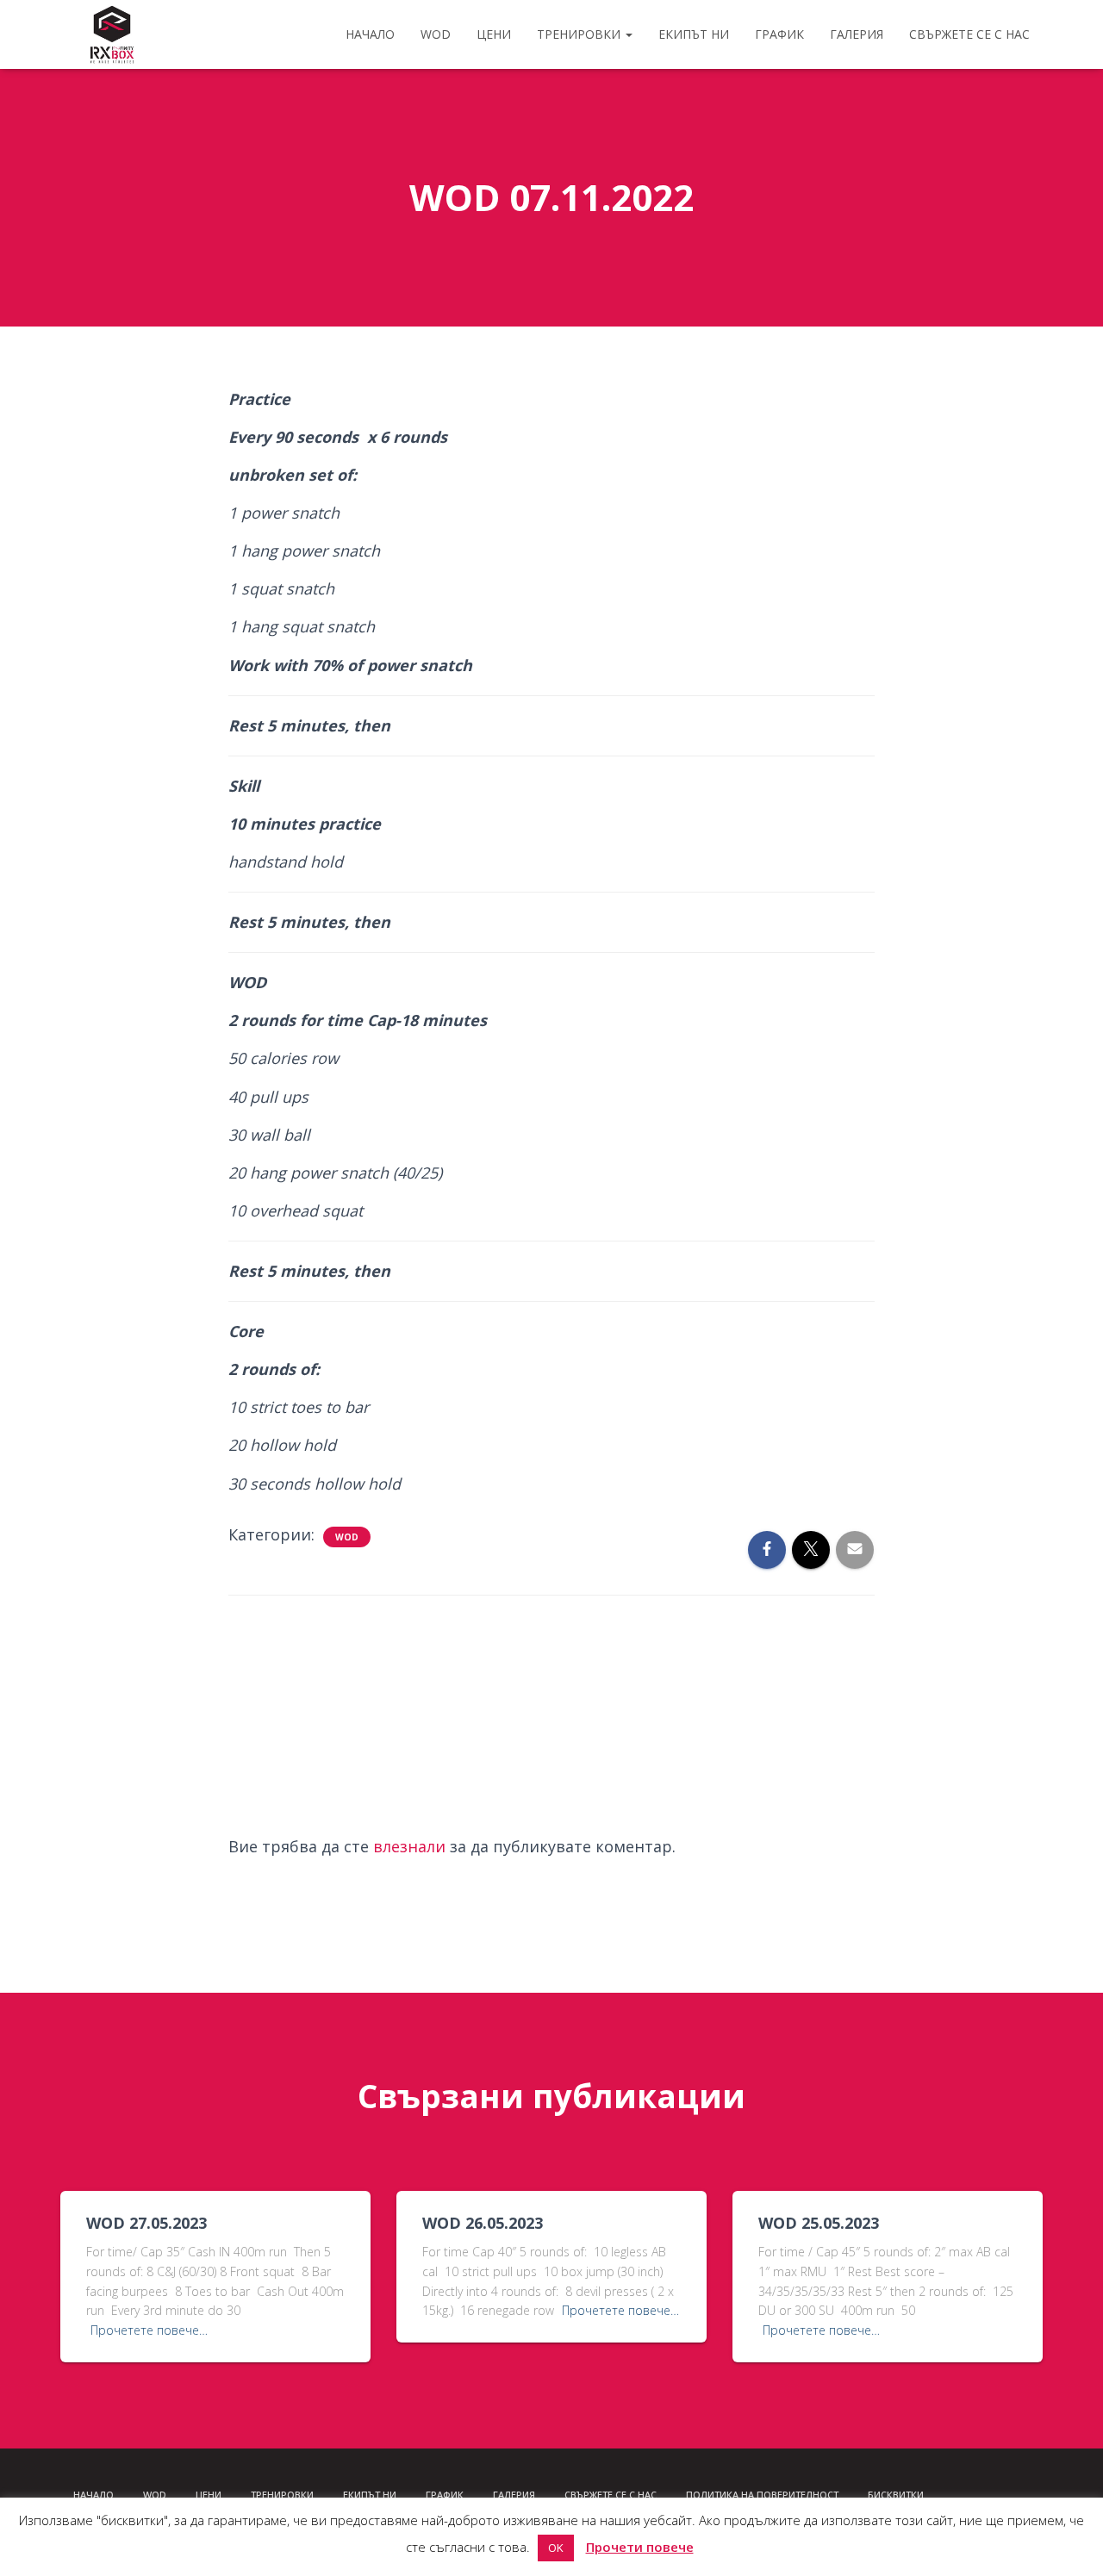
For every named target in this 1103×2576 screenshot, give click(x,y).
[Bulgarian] (953, 2495)
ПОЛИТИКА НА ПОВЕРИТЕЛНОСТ (762, 2495)
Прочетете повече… (149, 2330)
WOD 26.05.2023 (483, 2223)
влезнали (409, 1846)
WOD (436, 34)
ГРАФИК (779, 34)
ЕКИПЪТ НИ (694, 34)
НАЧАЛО (370, 34)
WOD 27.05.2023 (146, 2223)
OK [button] (556, 2548)
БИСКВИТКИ (896, 2495)
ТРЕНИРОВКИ (580, 34)
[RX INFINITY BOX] (112, 34)
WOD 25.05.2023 (819, 2223)
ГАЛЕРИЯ (857, 34)
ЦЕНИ (494, 34)
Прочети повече (640, 2547)
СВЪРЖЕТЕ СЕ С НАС (969, 34)
